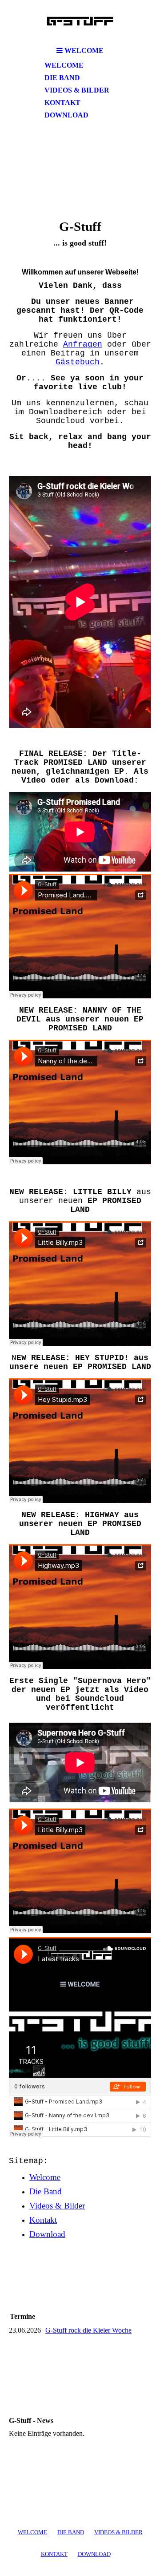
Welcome (64, 65)
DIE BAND (71, 2532)
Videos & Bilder (77, 90)
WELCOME (32, 2532)
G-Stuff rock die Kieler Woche (88, 2330)
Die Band (62, 78)
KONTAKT (54, 2554)
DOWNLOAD (94, 2554)
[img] (80, 21)
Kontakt (62, 103)
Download (66, 115)
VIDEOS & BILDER (118, 2532)
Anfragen (83, 344)
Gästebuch (78, 362)
